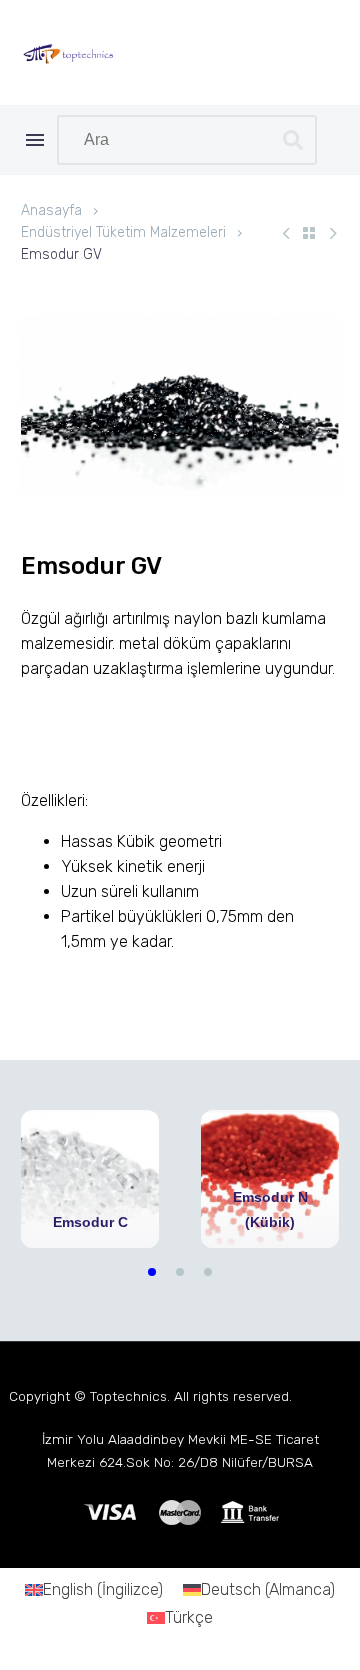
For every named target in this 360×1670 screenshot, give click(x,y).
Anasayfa (51, 210)
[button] (152, 1272)
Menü (35, 140)
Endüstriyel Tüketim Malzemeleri (123, 232)
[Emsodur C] (90, 1179)
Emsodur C (90, 1222)
